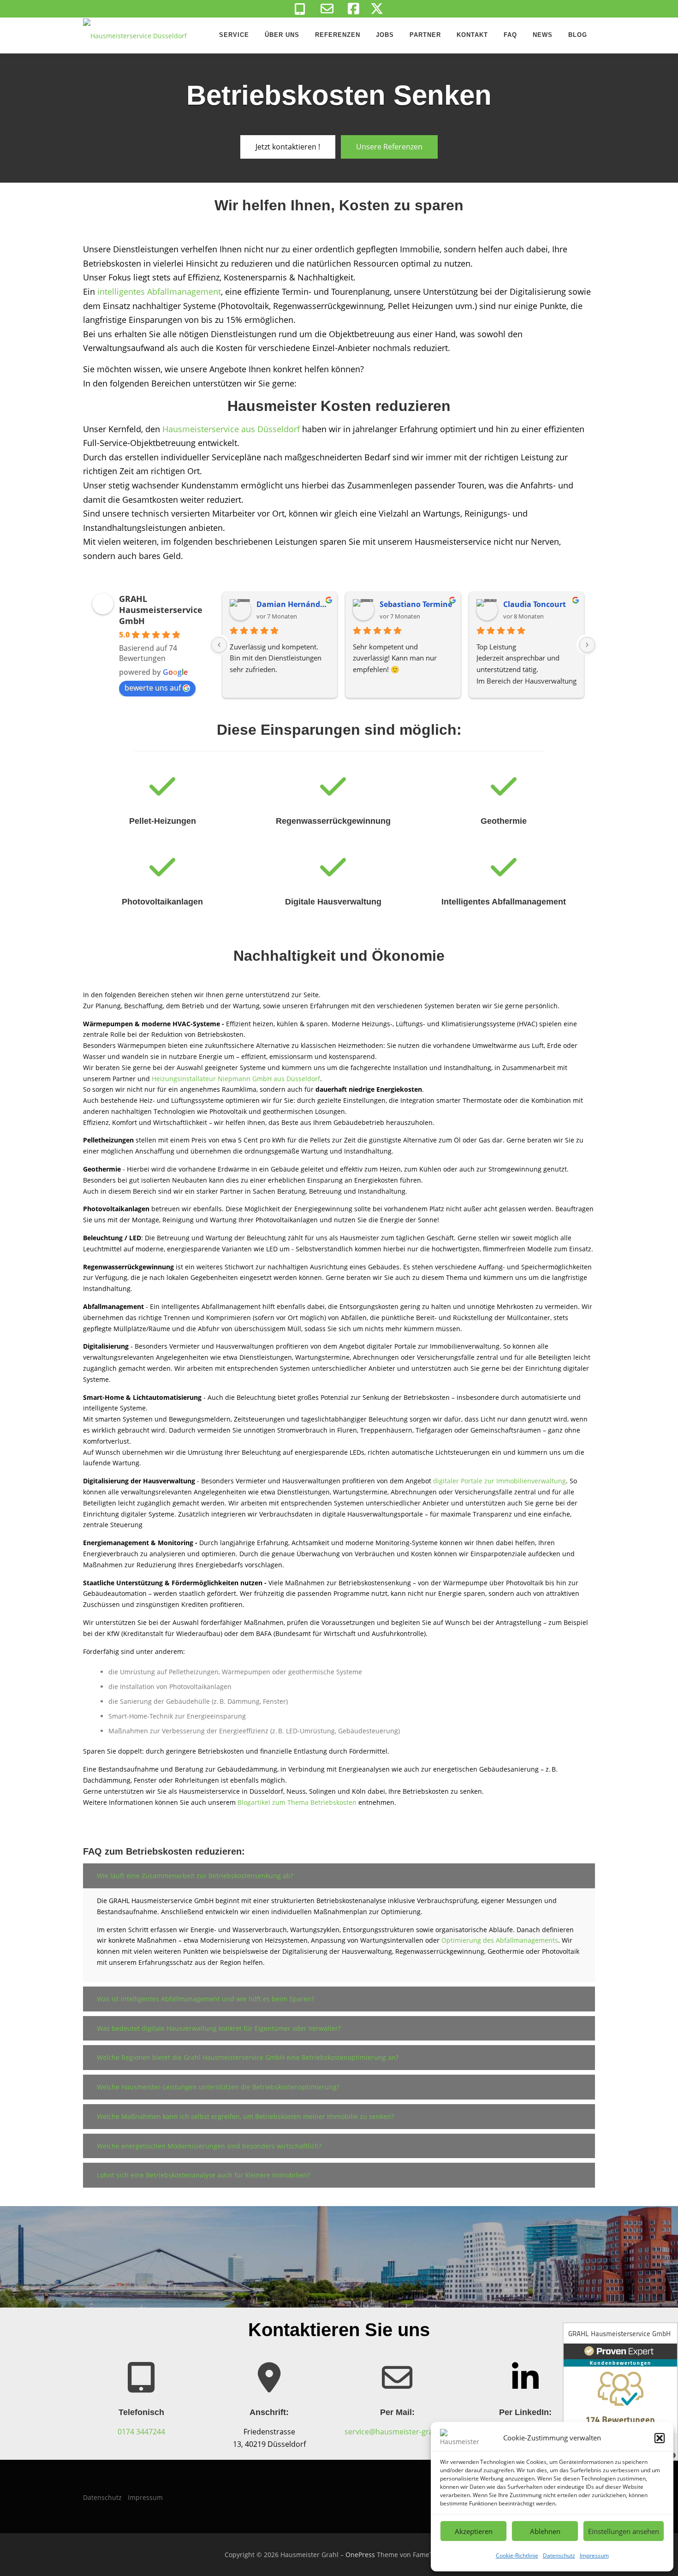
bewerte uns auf (153, 688)
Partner (425, 35)
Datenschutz (559, 2555)
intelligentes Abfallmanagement (159, 292)
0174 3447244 (141, 2432)
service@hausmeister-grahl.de (397, 2432)
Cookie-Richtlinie (517, 2555)
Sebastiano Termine (416, 604)
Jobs (385, 35)
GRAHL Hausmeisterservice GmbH (161, 610)
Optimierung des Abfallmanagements (500, 1940)
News (543, 35)
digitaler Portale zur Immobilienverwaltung (500, 1481)
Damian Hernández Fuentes (293, 604)
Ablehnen (545, 2531)
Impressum (594, 2555)
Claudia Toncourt (535, 604)
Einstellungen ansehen (624, 2531)
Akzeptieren (474, 2531)
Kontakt (472, 35)
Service (234, 35)
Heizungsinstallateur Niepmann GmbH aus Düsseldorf (236, 1079)
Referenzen (338, 35)
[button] (660, 2438)
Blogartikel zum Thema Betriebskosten (297, 1802)
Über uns (282, 35)
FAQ (510, 35)
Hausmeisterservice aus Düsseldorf (231, 429)
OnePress (360, 2555)
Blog (578, 35)
